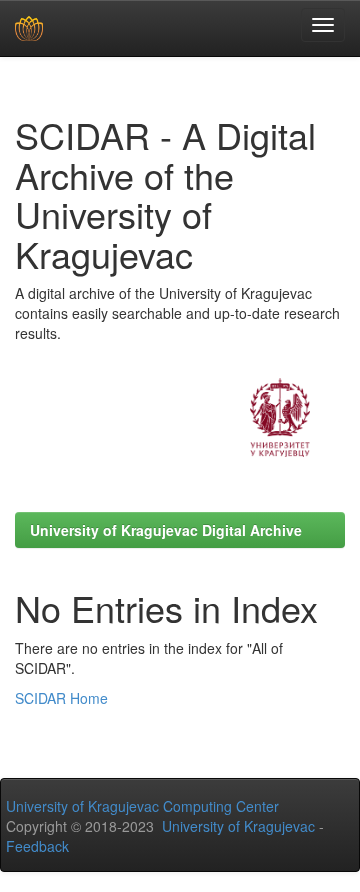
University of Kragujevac (238, 826)
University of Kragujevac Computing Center (142, 806)
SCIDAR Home (61, 698)
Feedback (37, 846)
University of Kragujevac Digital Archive (166, 530)
